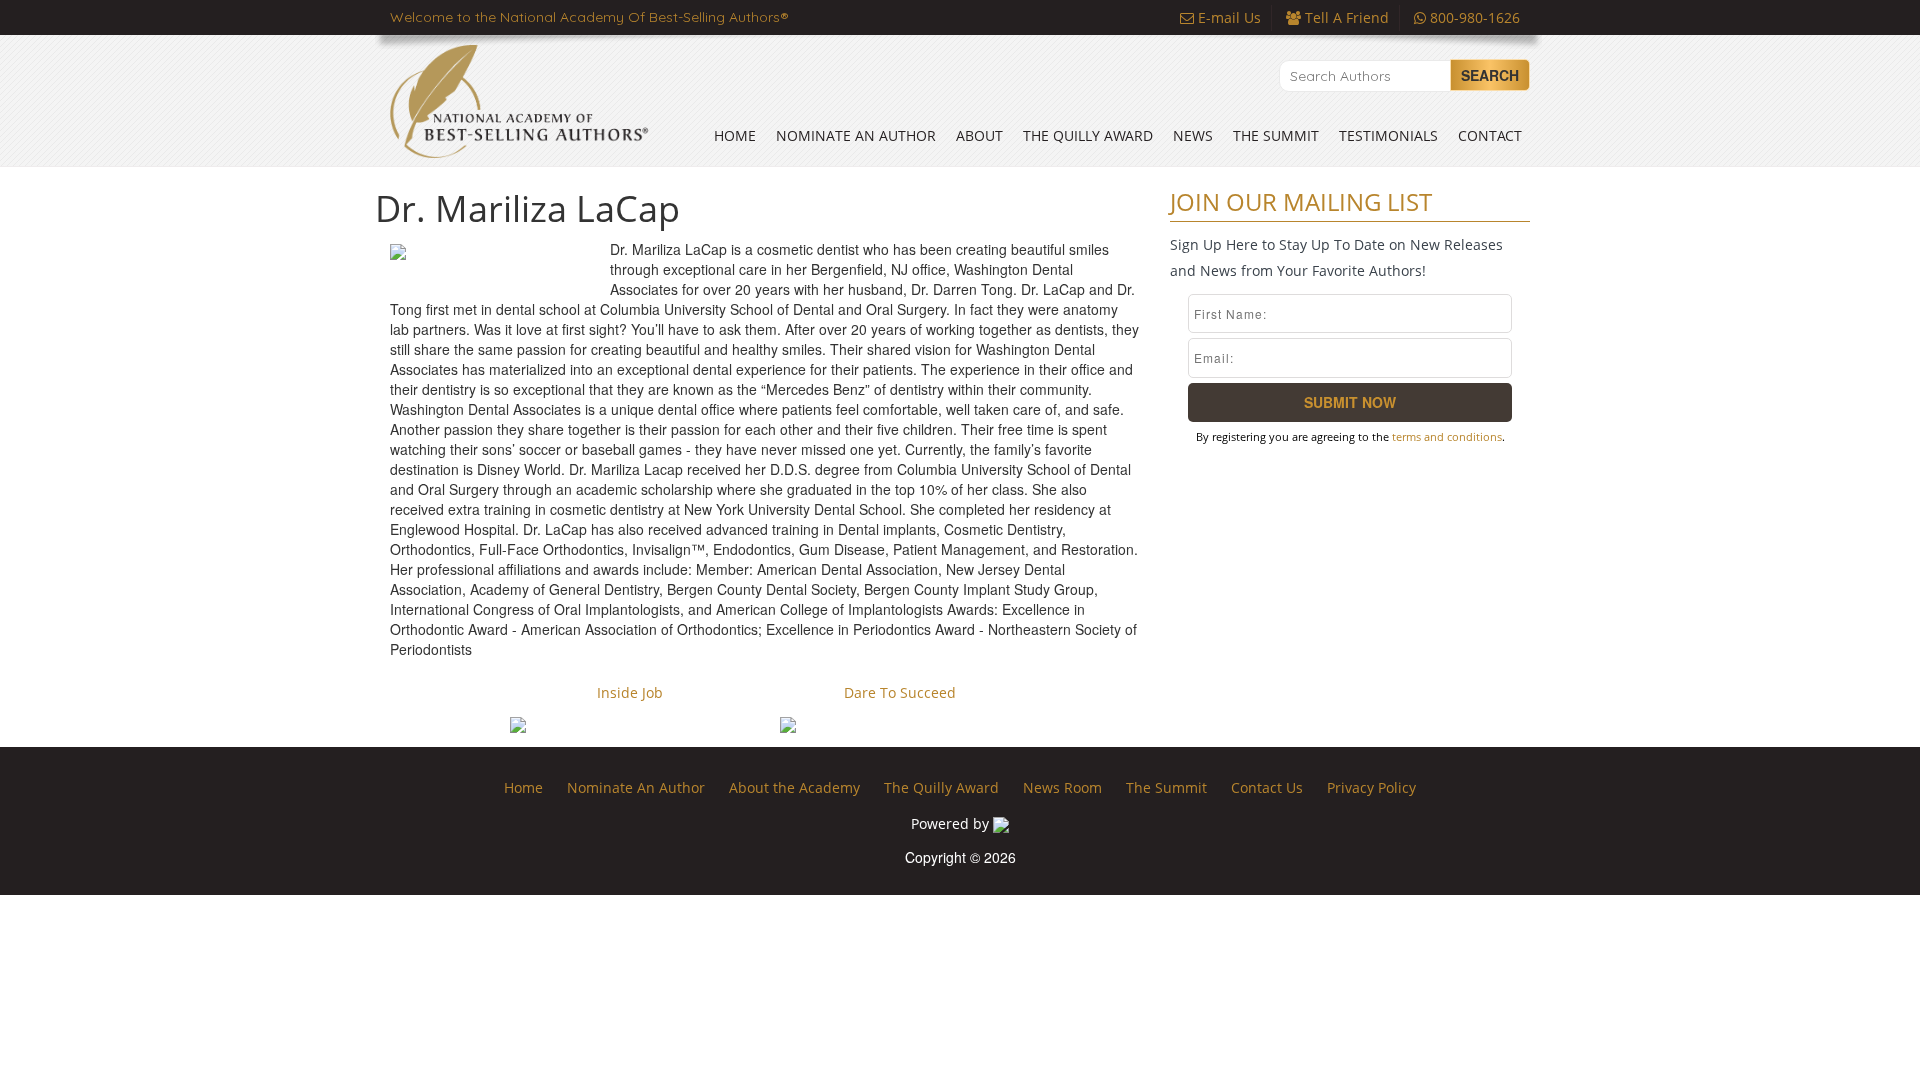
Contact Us (1267, 787)
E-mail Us (1227, 17)
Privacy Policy (1371, 787)
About (979, 135)
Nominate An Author (856, 135)
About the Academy (794, 787)
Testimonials (1388, 135)
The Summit (1276, 135)
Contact (1490, 135)
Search (1490, 75)
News (1193, 135)
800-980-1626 (1473, 17)
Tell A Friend (1345, 17)
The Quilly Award (1088, 135)
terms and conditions (1447, 436)
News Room (1062, 787)
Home (735, 135)
